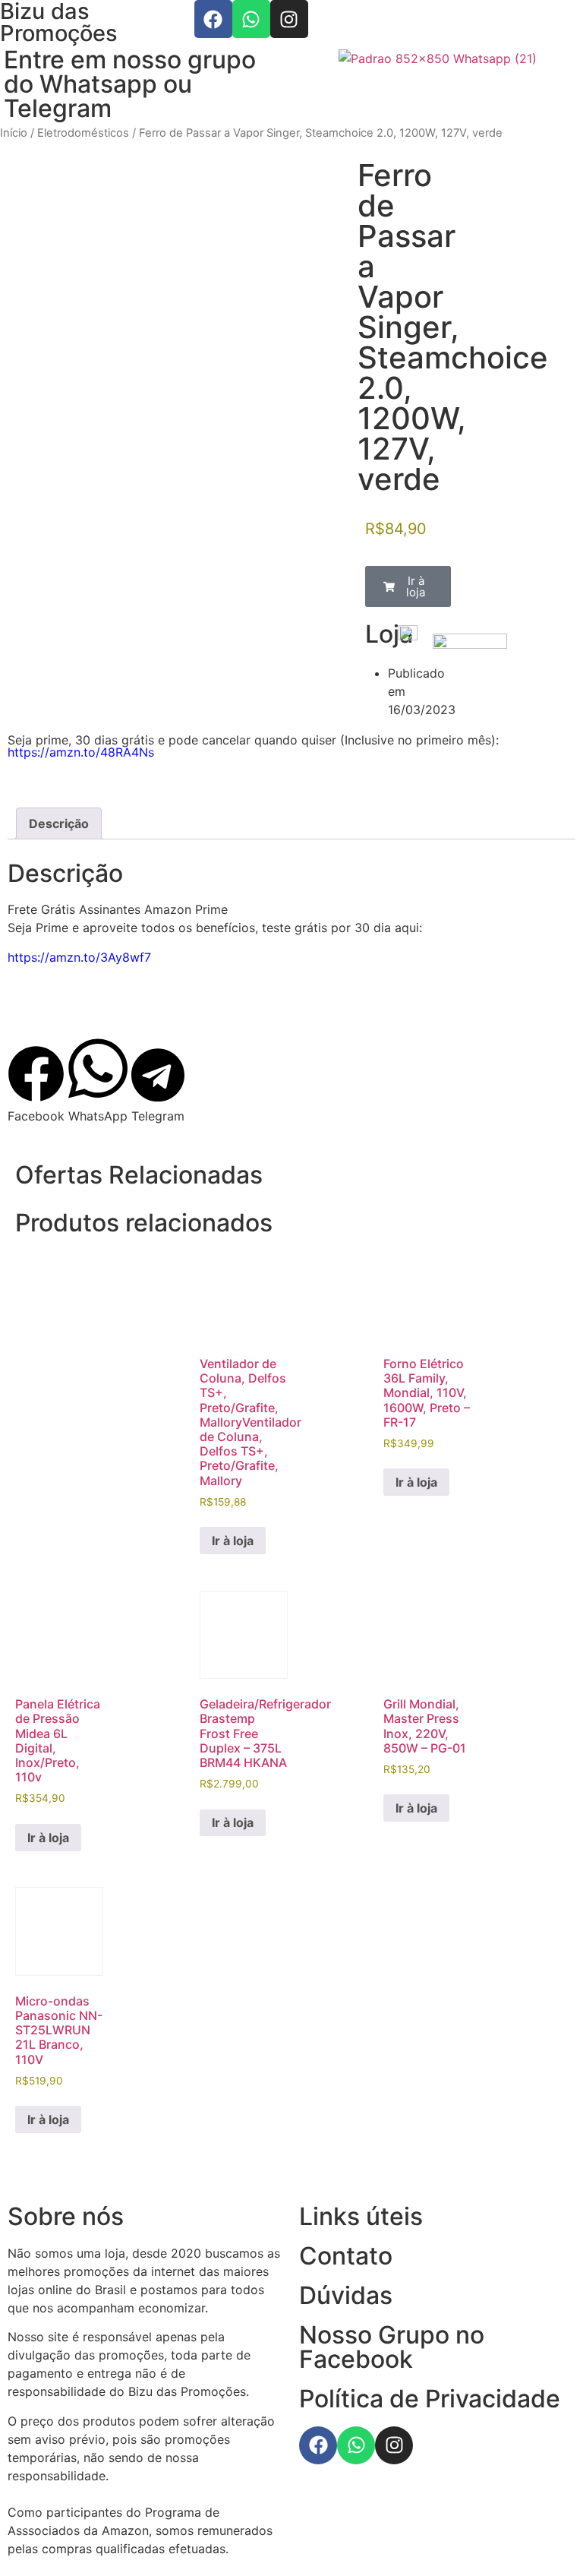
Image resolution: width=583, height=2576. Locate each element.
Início (14, 133)
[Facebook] (213, 19)
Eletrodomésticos (83, 133)
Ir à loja (233, 1541)
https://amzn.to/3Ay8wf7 (79, 957)
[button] (408, 586)
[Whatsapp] (251, 19)
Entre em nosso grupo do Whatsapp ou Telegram (130, 84)
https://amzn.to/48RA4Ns (81, 752)
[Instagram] (289, 19)
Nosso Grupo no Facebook (392, 2347)
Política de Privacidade (430, 2399)
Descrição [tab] (59, 823)
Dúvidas (346, 2295)
